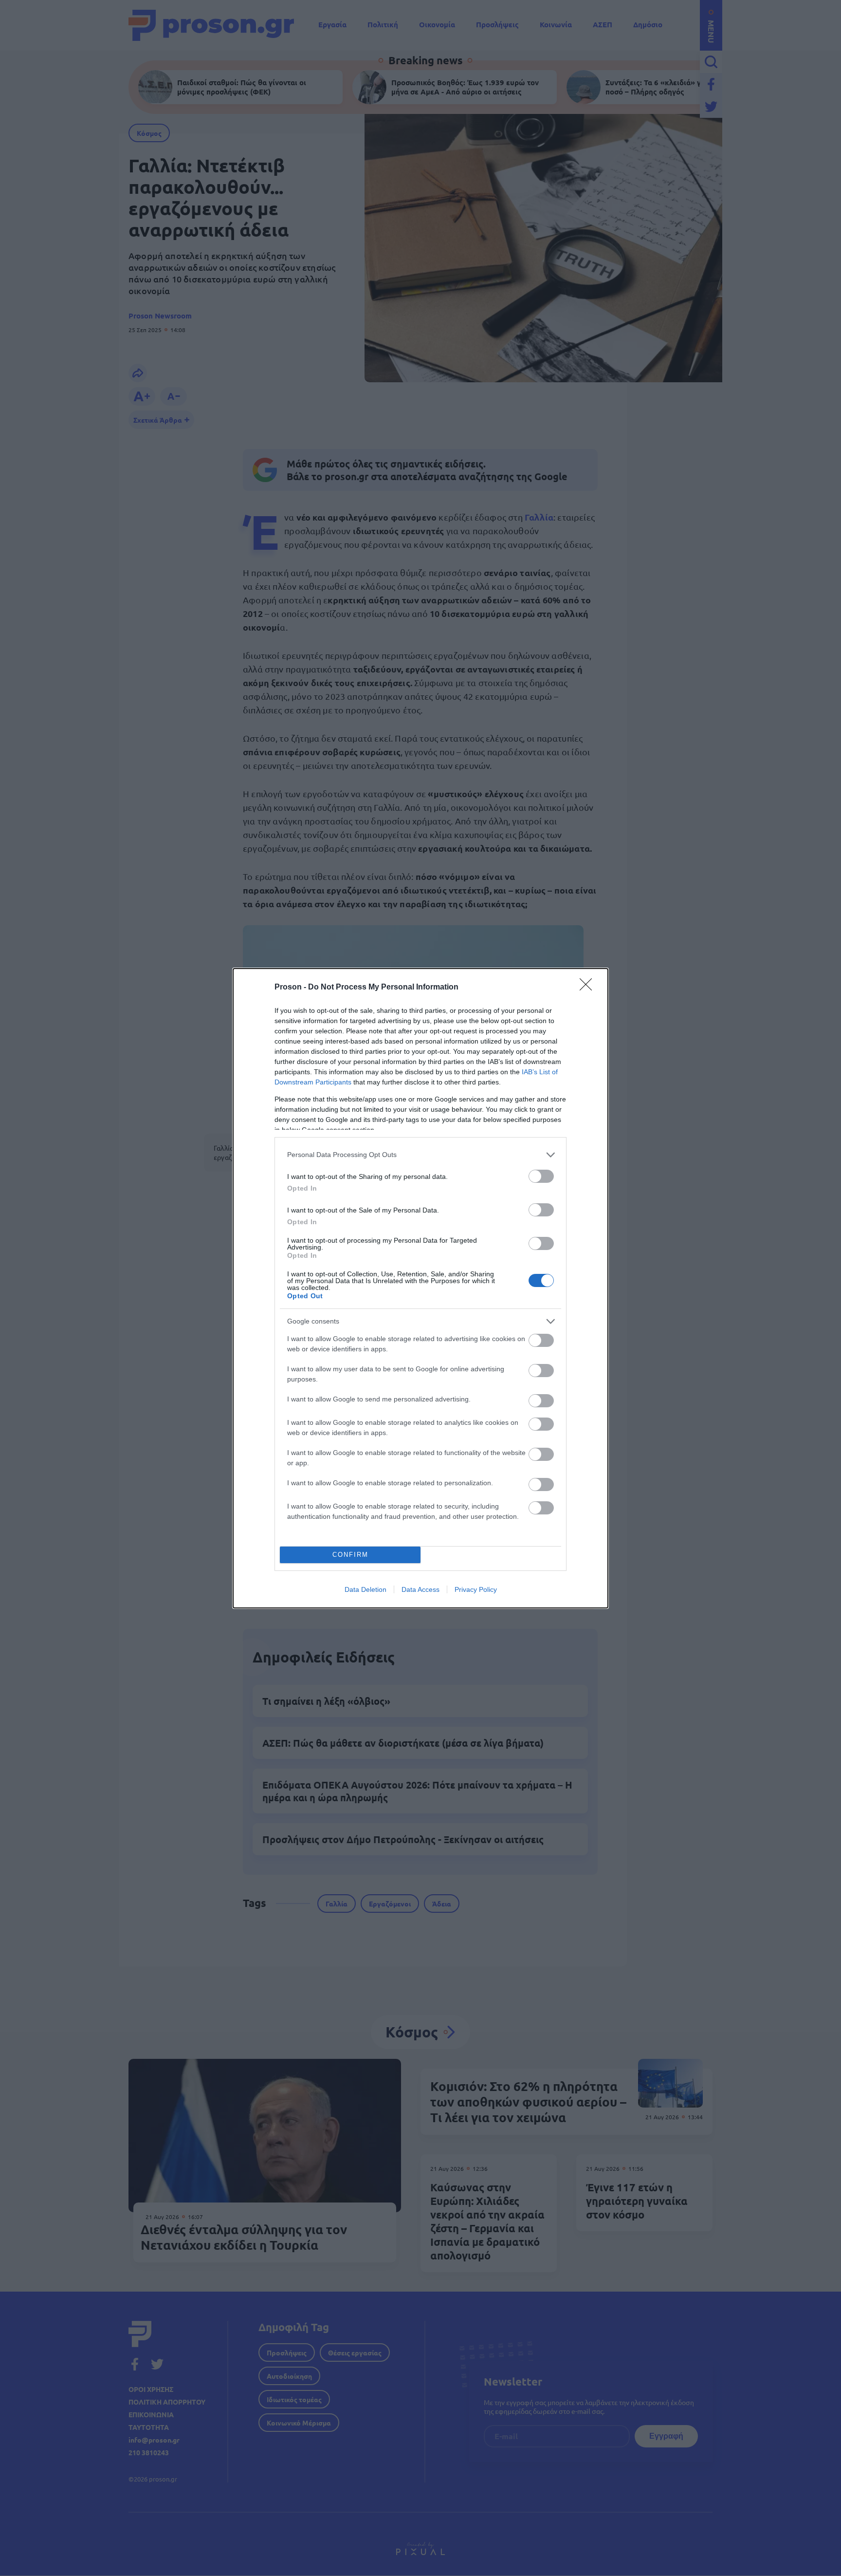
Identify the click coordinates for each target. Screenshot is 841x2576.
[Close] (589, 988)
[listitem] (420, 1155)
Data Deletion (366, 1589)
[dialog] (420, 1288)
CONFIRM (350, 1555)
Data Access (420, 1589)
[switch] (541, 1176)
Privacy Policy (476, 1589)
